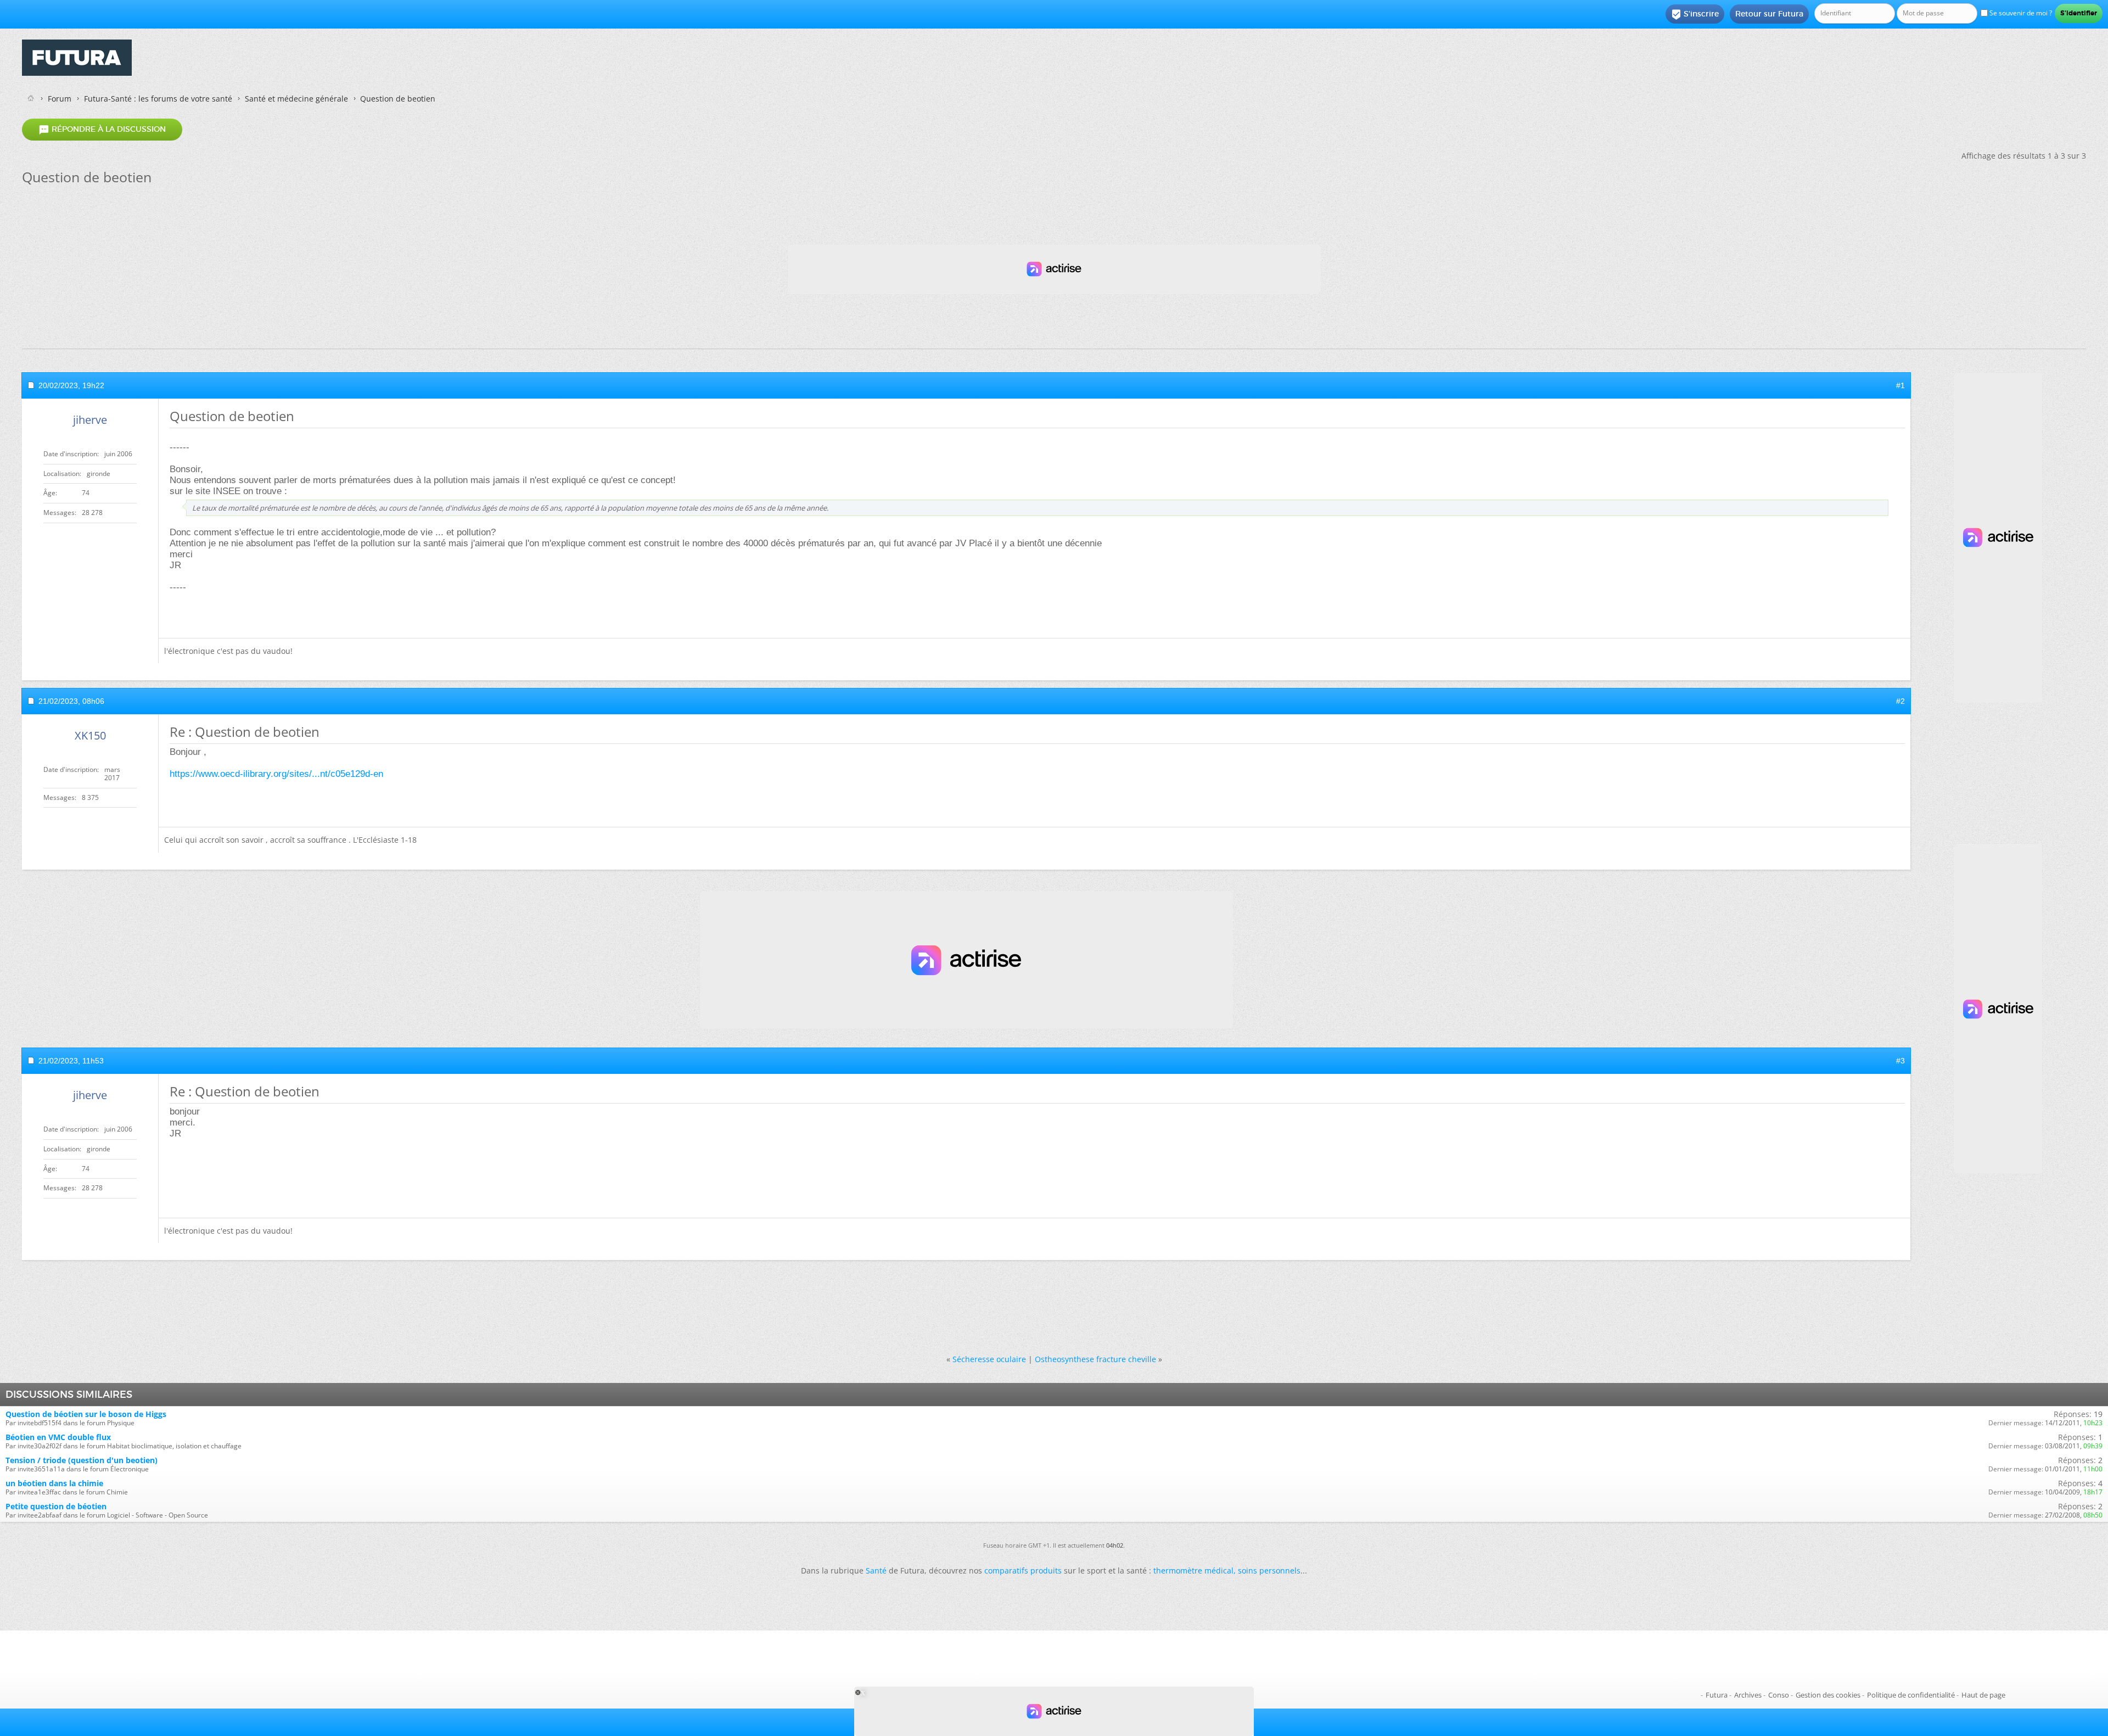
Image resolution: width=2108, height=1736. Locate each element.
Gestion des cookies (1828, 1695)
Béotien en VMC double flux (58, 1437)
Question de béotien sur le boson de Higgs (86, 1414)
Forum (60, 99)
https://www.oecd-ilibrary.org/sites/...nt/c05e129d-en (276, 774)
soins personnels (1269, 1570)
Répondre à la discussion (102, 130)
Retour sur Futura (1769, 14)
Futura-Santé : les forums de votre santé (158, 99)
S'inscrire (1695, 14)
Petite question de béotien (56, 1506)
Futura (1717, 1695)
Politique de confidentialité (1911, 1695)
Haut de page (1983, 1695)
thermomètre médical (1193, 1570)
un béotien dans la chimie (54, 1483)
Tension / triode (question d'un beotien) (82, 1460)
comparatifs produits (1023, 1570)
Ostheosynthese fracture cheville (1095, 1359)
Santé (876, 1570)
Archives (1748, 1695)
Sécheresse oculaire (989, 1359)
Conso (1779, 1695)
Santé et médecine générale (296, 99)
